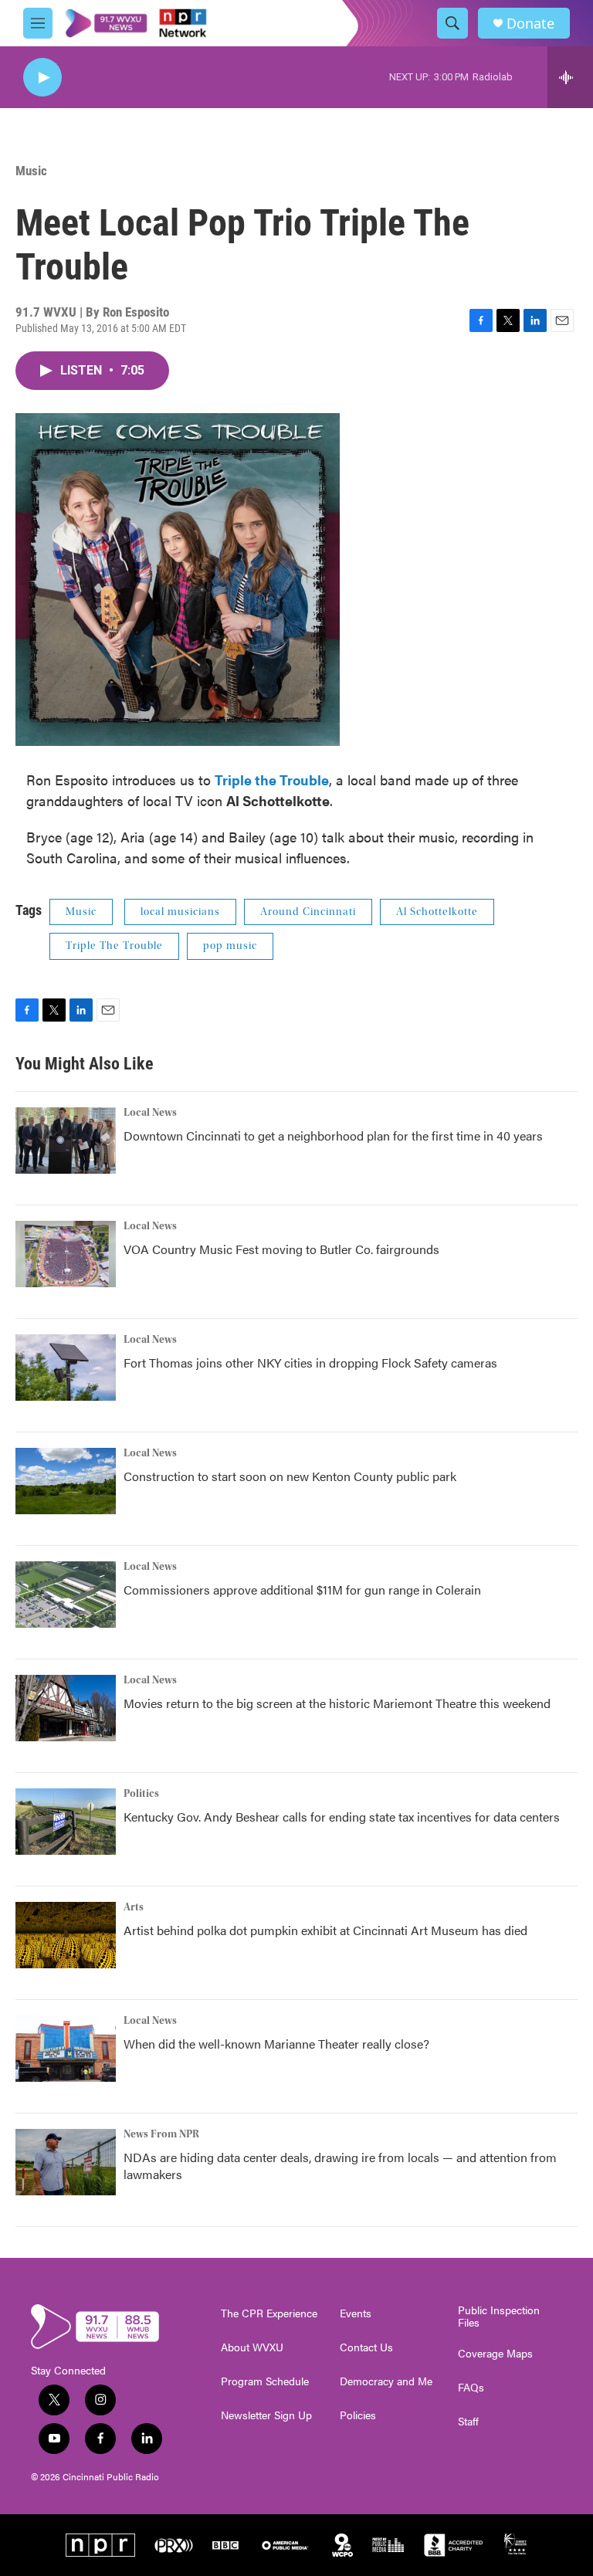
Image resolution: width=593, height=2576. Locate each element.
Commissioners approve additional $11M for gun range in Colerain (302, 1590)
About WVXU (252, 2347)
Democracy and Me (386, 2381)
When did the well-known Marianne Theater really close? (276, 2044)
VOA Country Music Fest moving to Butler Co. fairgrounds (281, 1249)
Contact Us (366, 2347)
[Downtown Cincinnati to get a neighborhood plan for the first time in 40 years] (66, 1141)
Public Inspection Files (499, 2317)
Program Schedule (265, 2381)
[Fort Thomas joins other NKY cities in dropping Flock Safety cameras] (66, 1368)
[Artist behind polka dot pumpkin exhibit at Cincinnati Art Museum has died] (66, 1935)
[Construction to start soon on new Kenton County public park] (66, 1481)
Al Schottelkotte (437, 912)
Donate (530, 24)
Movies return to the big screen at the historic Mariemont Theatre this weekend (337, 1703)
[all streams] (570, 77)
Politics (141, 1794)
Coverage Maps (495, 2354)
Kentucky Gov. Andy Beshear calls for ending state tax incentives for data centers (342, 1817)
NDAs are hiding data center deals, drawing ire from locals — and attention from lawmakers (340, 2166)
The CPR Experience (269, 2313)
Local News (150, 1113)
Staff (468, 2422)
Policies (358, 2415)
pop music (230, 946)
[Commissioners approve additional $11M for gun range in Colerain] (66, 1595)
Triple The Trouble (114, 946)
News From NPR (161, 2134)
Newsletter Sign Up (266, 2415)
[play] (42, 78)
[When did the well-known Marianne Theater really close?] (66, 2049)
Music (31, 171)
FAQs (471, 2388)
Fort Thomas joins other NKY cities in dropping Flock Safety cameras (310, 1363)
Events (356, 2313)
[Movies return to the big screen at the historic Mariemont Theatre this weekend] (66, 1708)
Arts (134, 1907)
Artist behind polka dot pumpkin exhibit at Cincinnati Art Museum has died (325, 1930)
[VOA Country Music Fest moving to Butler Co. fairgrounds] (66, 1254)
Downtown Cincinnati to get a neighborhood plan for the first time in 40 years (333, 1135)
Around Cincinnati (308, 912)
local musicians (180, 912)
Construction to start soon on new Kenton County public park (290, 1476)
